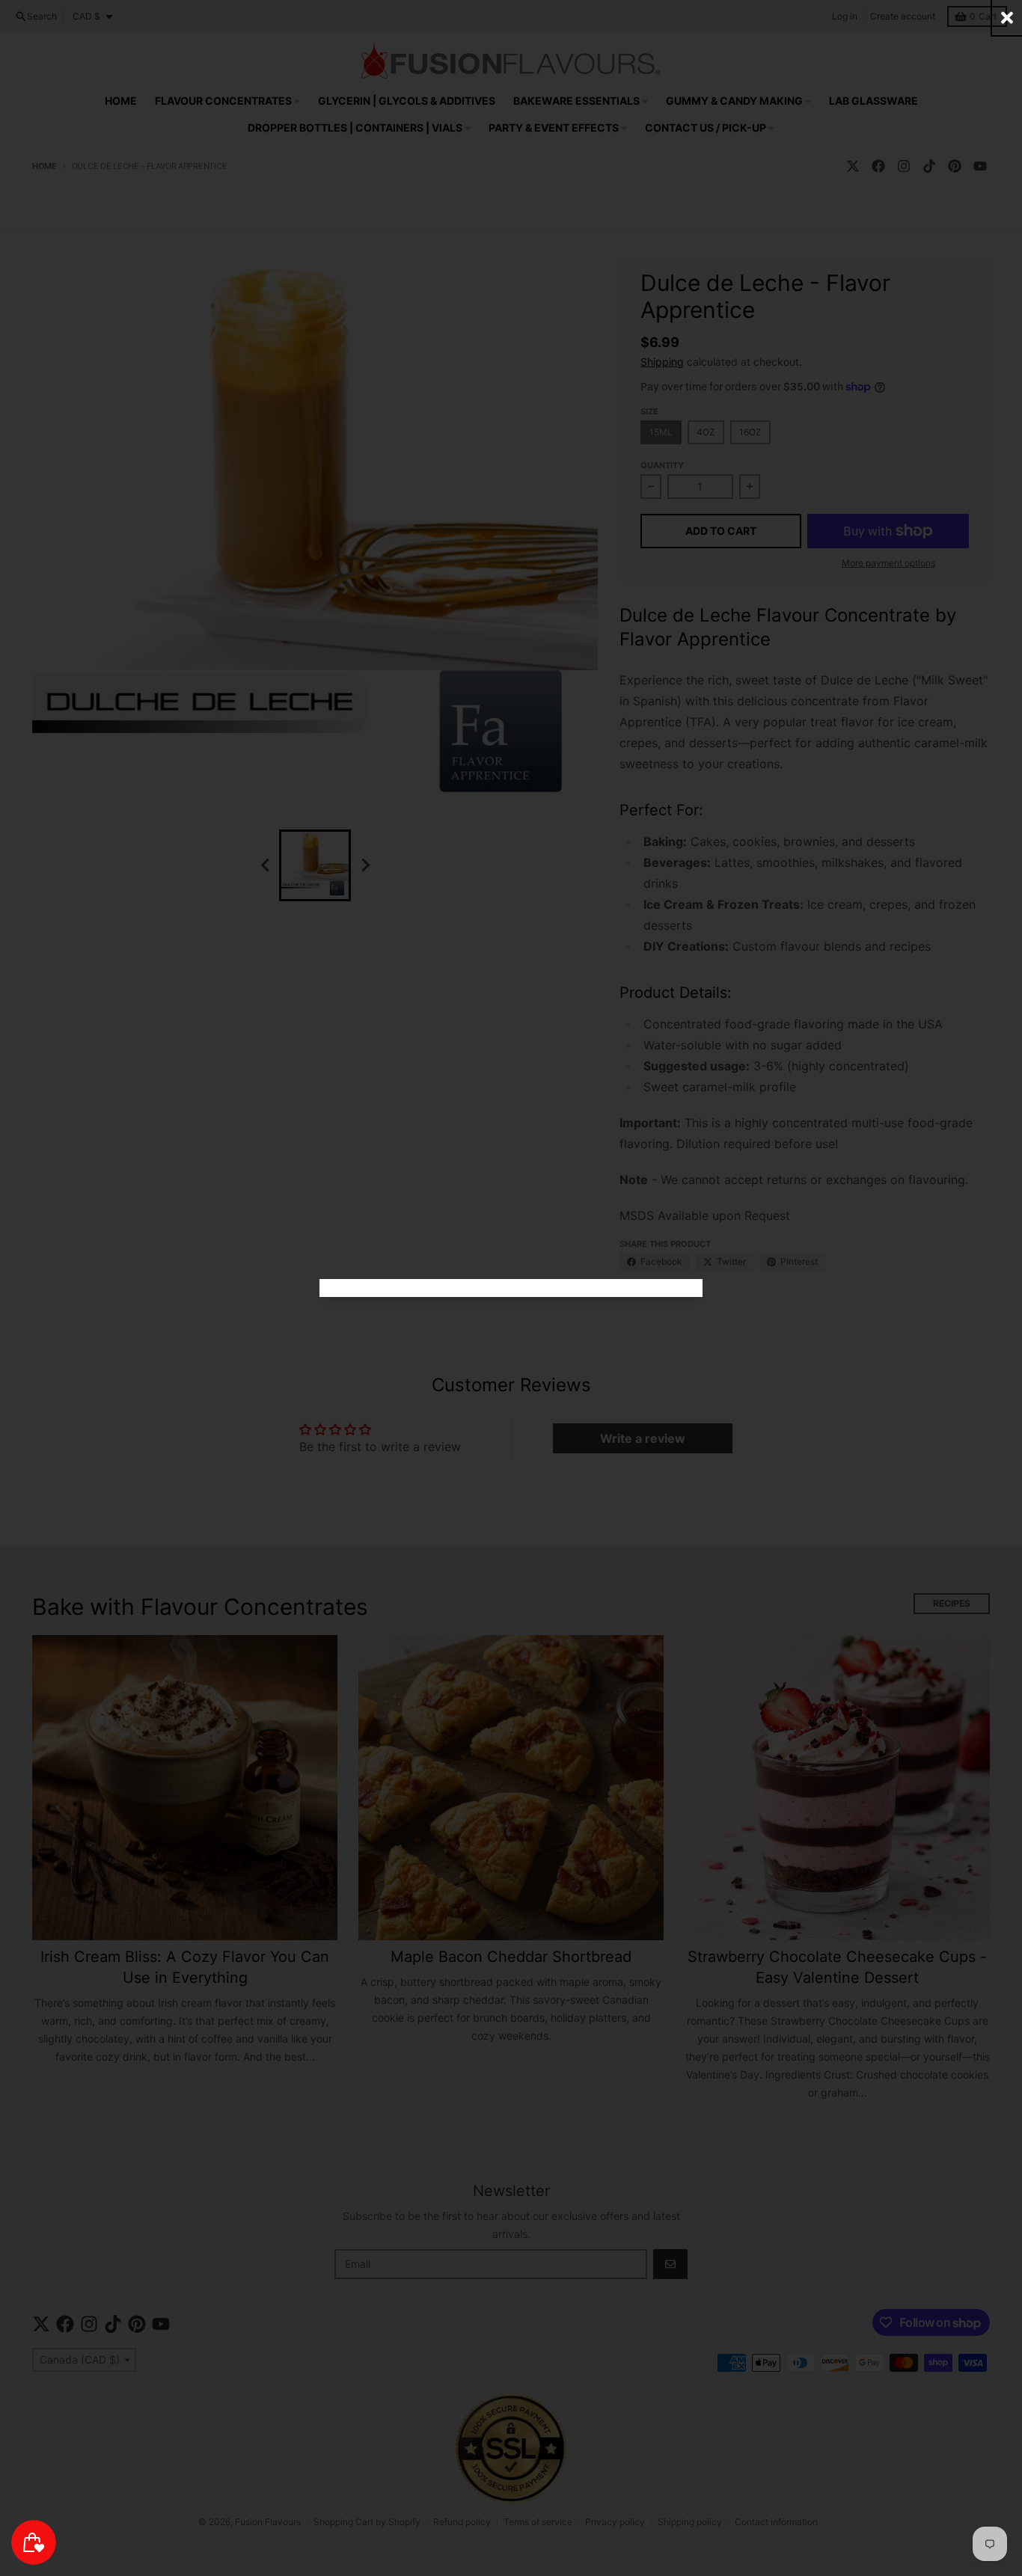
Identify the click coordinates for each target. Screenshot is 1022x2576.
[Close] (1007, 18)
